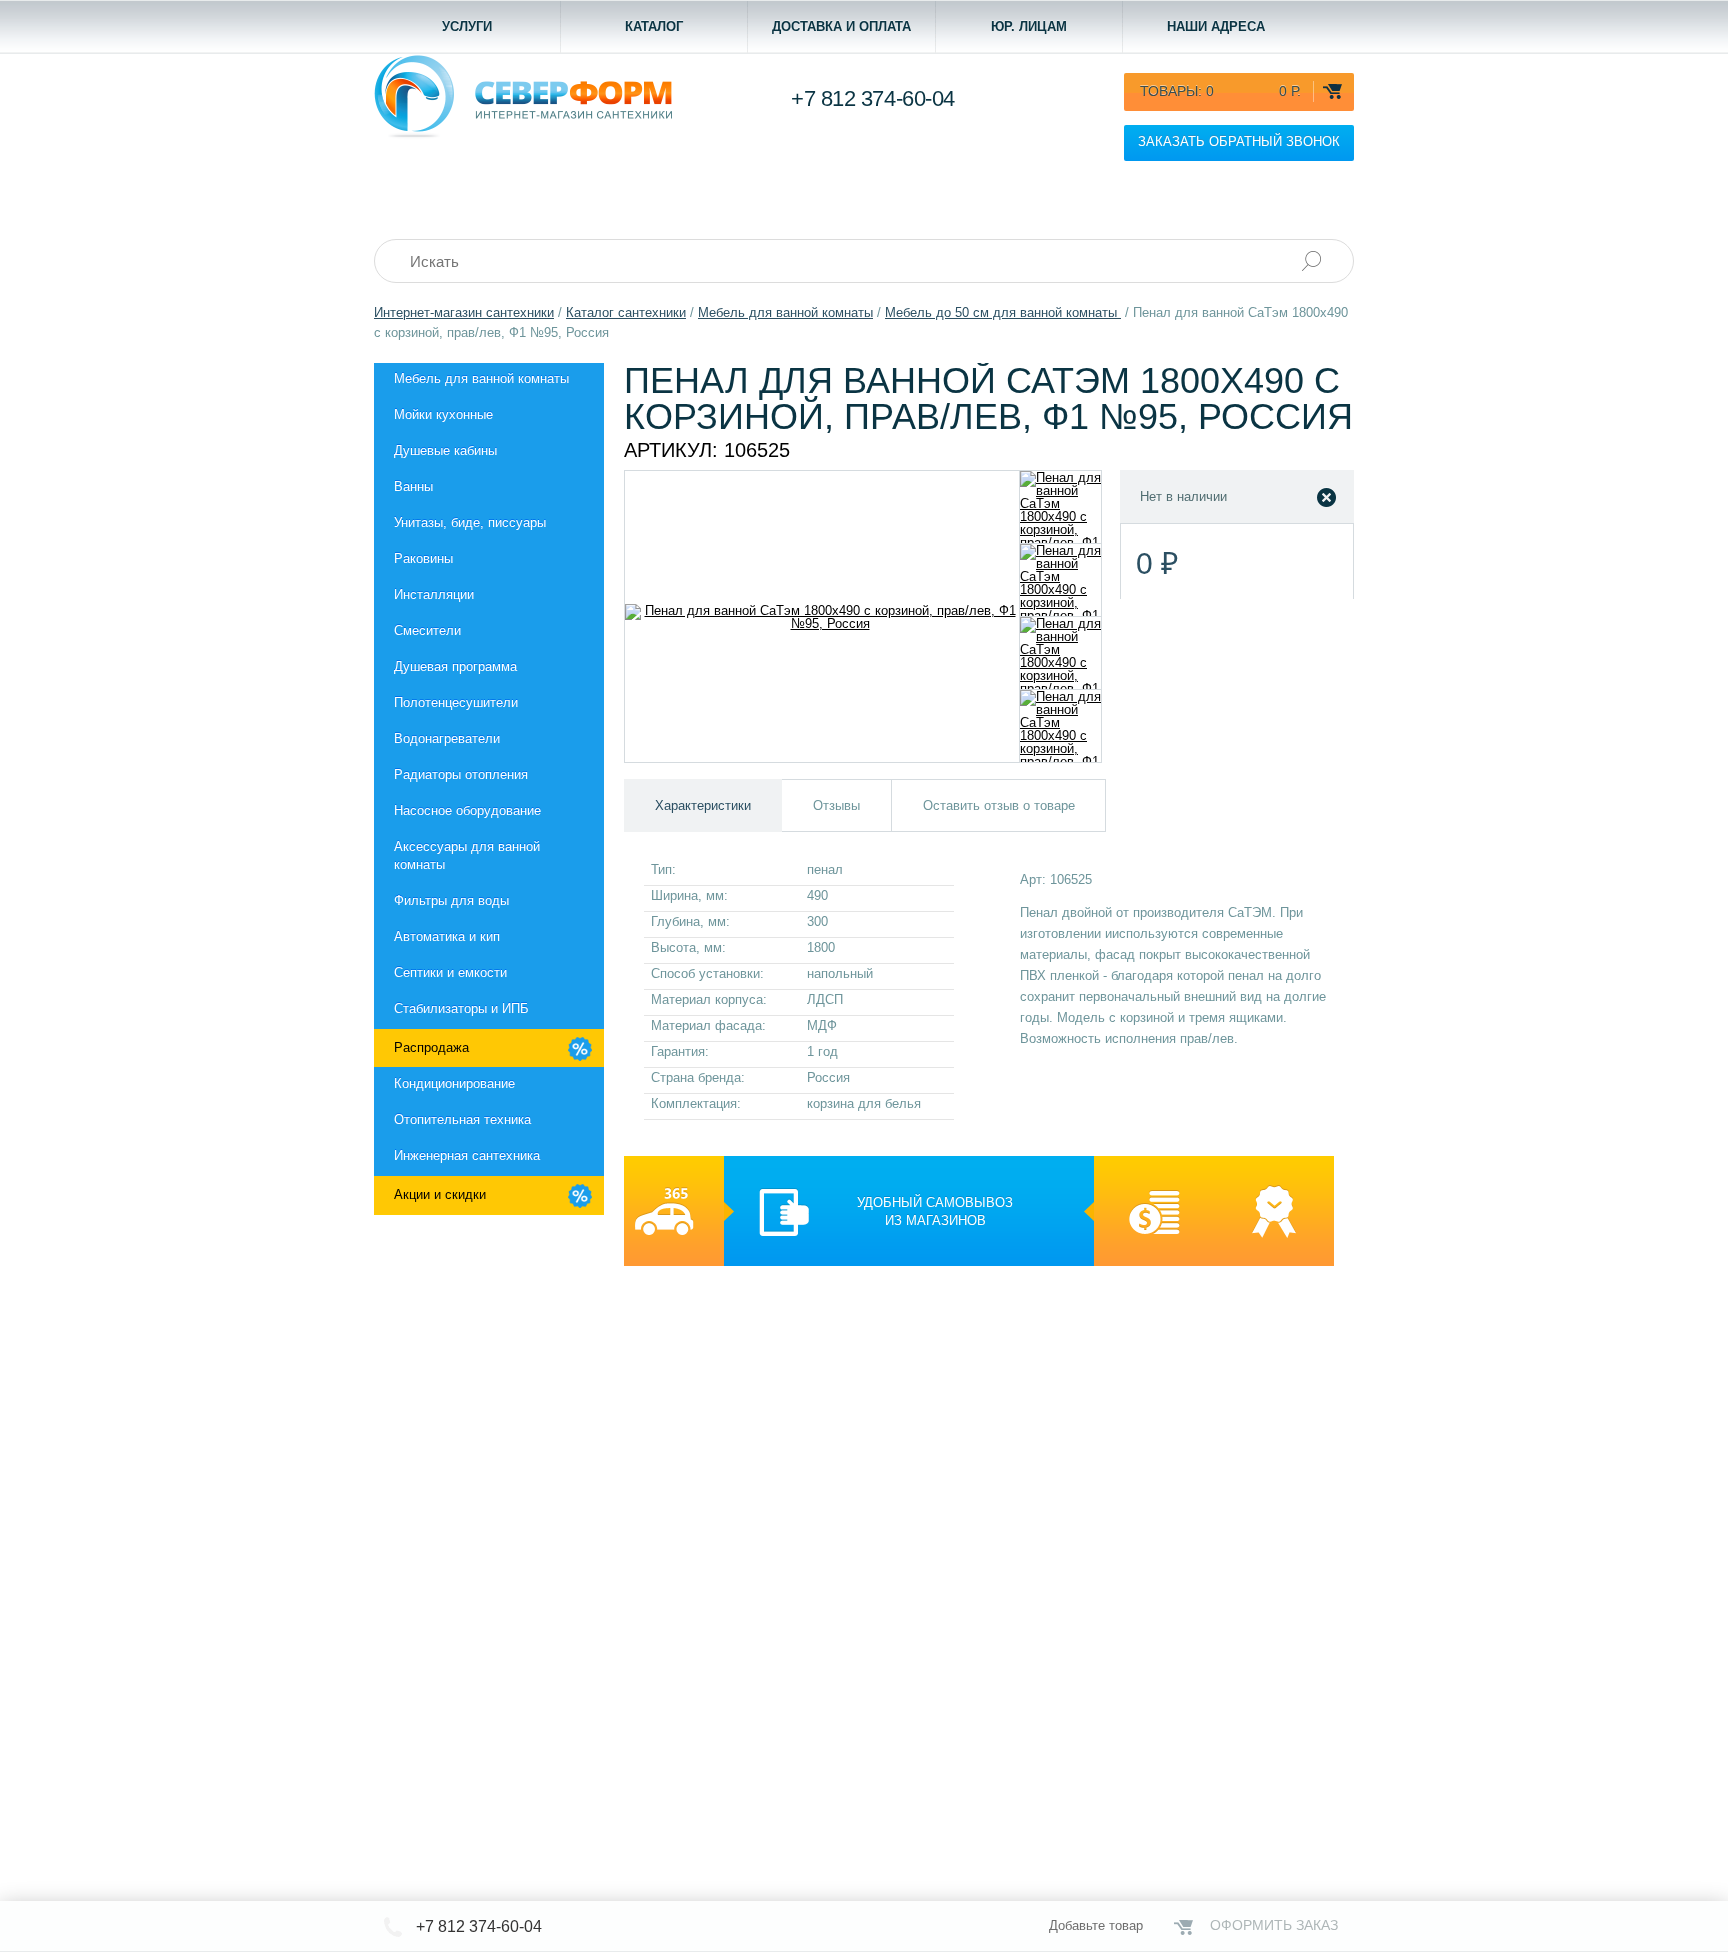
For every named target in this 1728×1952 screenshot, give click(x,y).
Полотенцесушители (456, 702)
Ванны (413, 486)
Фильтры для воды (451, 900)
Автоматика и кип (447, 936)
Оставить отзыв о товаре (999, 805)
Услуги (467, 26)
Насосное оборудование (467, 810)
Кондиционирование (454, 1083)
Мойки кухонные (443, 414)
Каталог (654, 26)
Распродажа (431, 1047)
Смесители (427, 630)
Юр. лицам (1029, 26)
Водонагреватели (447, 738)
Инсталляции (434, 594)
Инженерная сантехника (467, 1155)
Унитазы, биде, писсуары (470, 522)
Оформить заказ (1274, 1925)
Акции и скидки (440, 1194)
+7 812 (873, 98)
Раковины (423, 558)
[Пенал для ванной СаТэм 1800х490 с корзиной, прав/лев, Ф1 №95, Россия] (1060, 507)
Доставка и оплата (841, 26)
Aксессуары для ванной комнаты (467, 855)
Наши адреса (1216, 26)
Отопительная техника (462, 1119)
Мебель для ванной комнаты (481, 378)
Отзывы (836, 805)
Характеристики (703, 805)
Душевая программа (455, 666)
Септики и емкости (450, 972)
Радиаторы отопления (461, 774)
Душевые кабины (445, 450)
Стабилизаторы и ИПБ (461, 1008)
